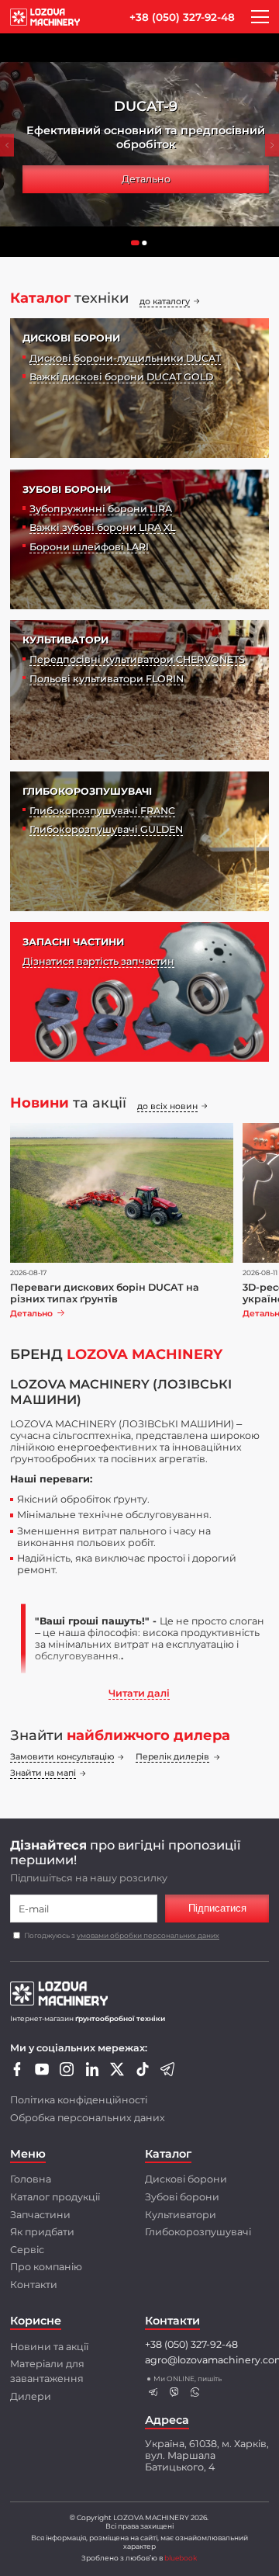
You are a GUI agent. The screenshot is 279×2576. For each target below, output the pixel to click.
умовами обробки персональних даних (148, 1935)
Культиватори (181, 2215)
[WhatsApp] (195, 2392)
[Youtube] (42, 2073)
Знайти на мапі (43, 1773)
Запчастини (40, 2215)
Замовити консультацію (62, 1757)
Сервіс (27, 2250)
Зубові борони (182, 2197)
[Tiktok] (143, 2073)
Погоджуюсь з (122, 1935)
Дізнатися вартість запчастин (98, 961)
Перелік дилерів (172, 1757)
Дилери (31, 2396)
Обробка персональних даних (88, 2118)
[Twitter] (117, 2073)
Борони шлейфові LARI (89, 547)
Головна (31, 2179)
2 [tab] (149, 247)
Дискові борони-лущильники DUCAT (125, 358)
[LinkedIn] (92, 2073)
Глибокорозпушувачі (198, 2232)
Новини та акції (49, 2347)
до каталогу (165, 302)
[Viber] (174, 2392)
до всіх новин (167, 1106)
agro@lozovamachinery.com (207, 2360)
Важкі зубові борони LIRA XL (102, 527)
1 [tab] (139, 247)
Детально (146, 179)
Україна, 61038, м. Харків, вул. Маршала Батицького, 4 (207, 2455)
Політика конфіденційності (79, 2100)
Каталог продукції (55, 2197)
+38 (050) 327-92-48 (182, 17)
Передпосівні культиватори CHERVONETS (137, 659)
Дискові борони (186, 2179)
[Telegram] (167, 2073)
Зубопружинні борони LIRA (101, 509)
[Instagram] (67, 2073)
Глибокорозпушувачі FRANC (102, 811)
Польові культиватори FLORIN (107, 679)
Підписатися (217, 1909)
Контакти (34, 2285)
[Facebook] (17, 2073)
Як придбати (42, 2232)
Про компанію (46, 2267)
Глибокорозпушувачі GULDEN (106, 829)
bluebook (181, 2558)
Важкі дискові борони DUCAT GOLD (121, 377)
